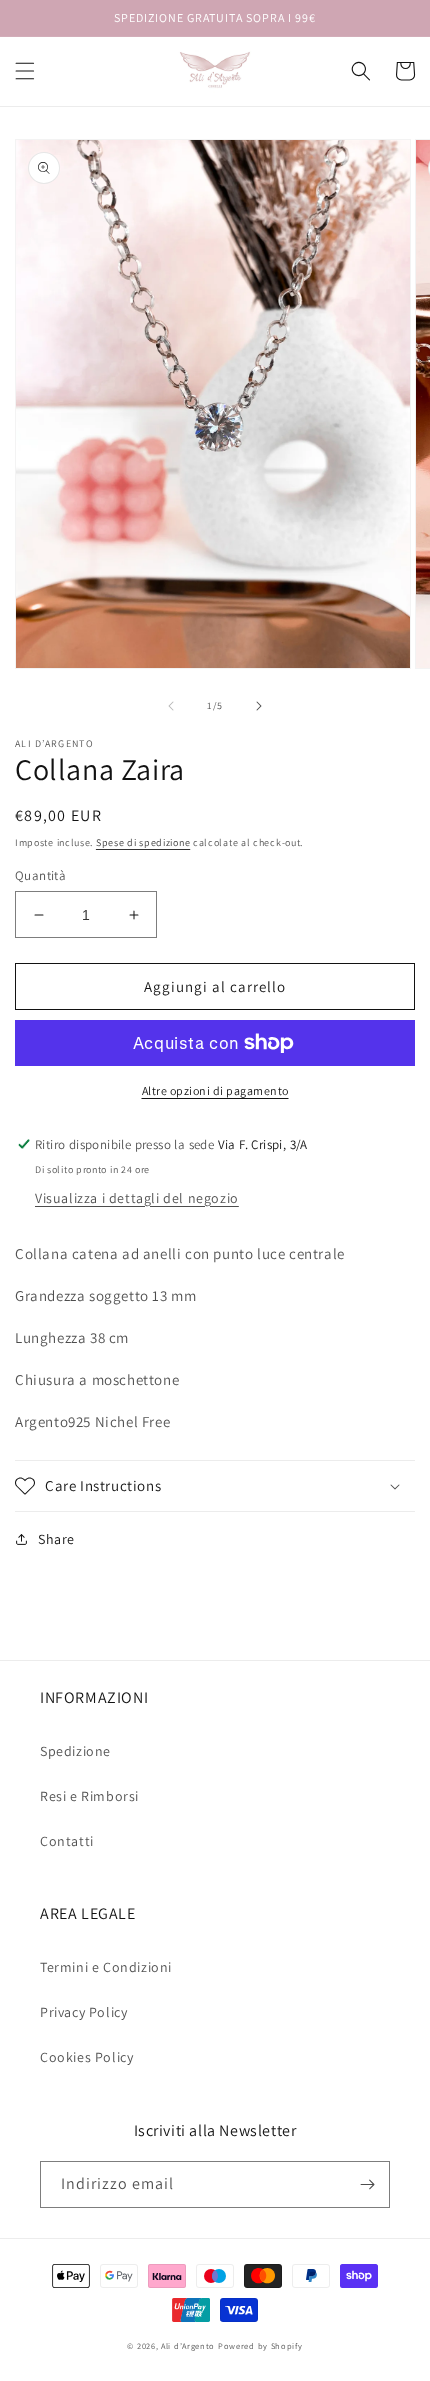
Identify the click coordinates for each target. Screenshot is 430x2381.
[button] (25, 71)
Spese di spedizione (143, 842)
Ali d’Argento (188, 2345)
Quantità (40, 875)
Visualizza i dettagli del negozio (137, 1198)
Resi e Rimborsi (89, 1796)
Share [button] (56, 1539)
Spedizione (75, 1751)
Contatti (67, 1841)
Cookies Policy (86, 2057)
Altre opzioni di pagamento (215, 1090)
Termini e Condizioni (106, 1967)
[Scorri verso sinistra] (171, 706)
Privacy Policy (83, 2012)
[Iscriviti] (367, 2184)
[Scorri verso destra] (259, 706)
